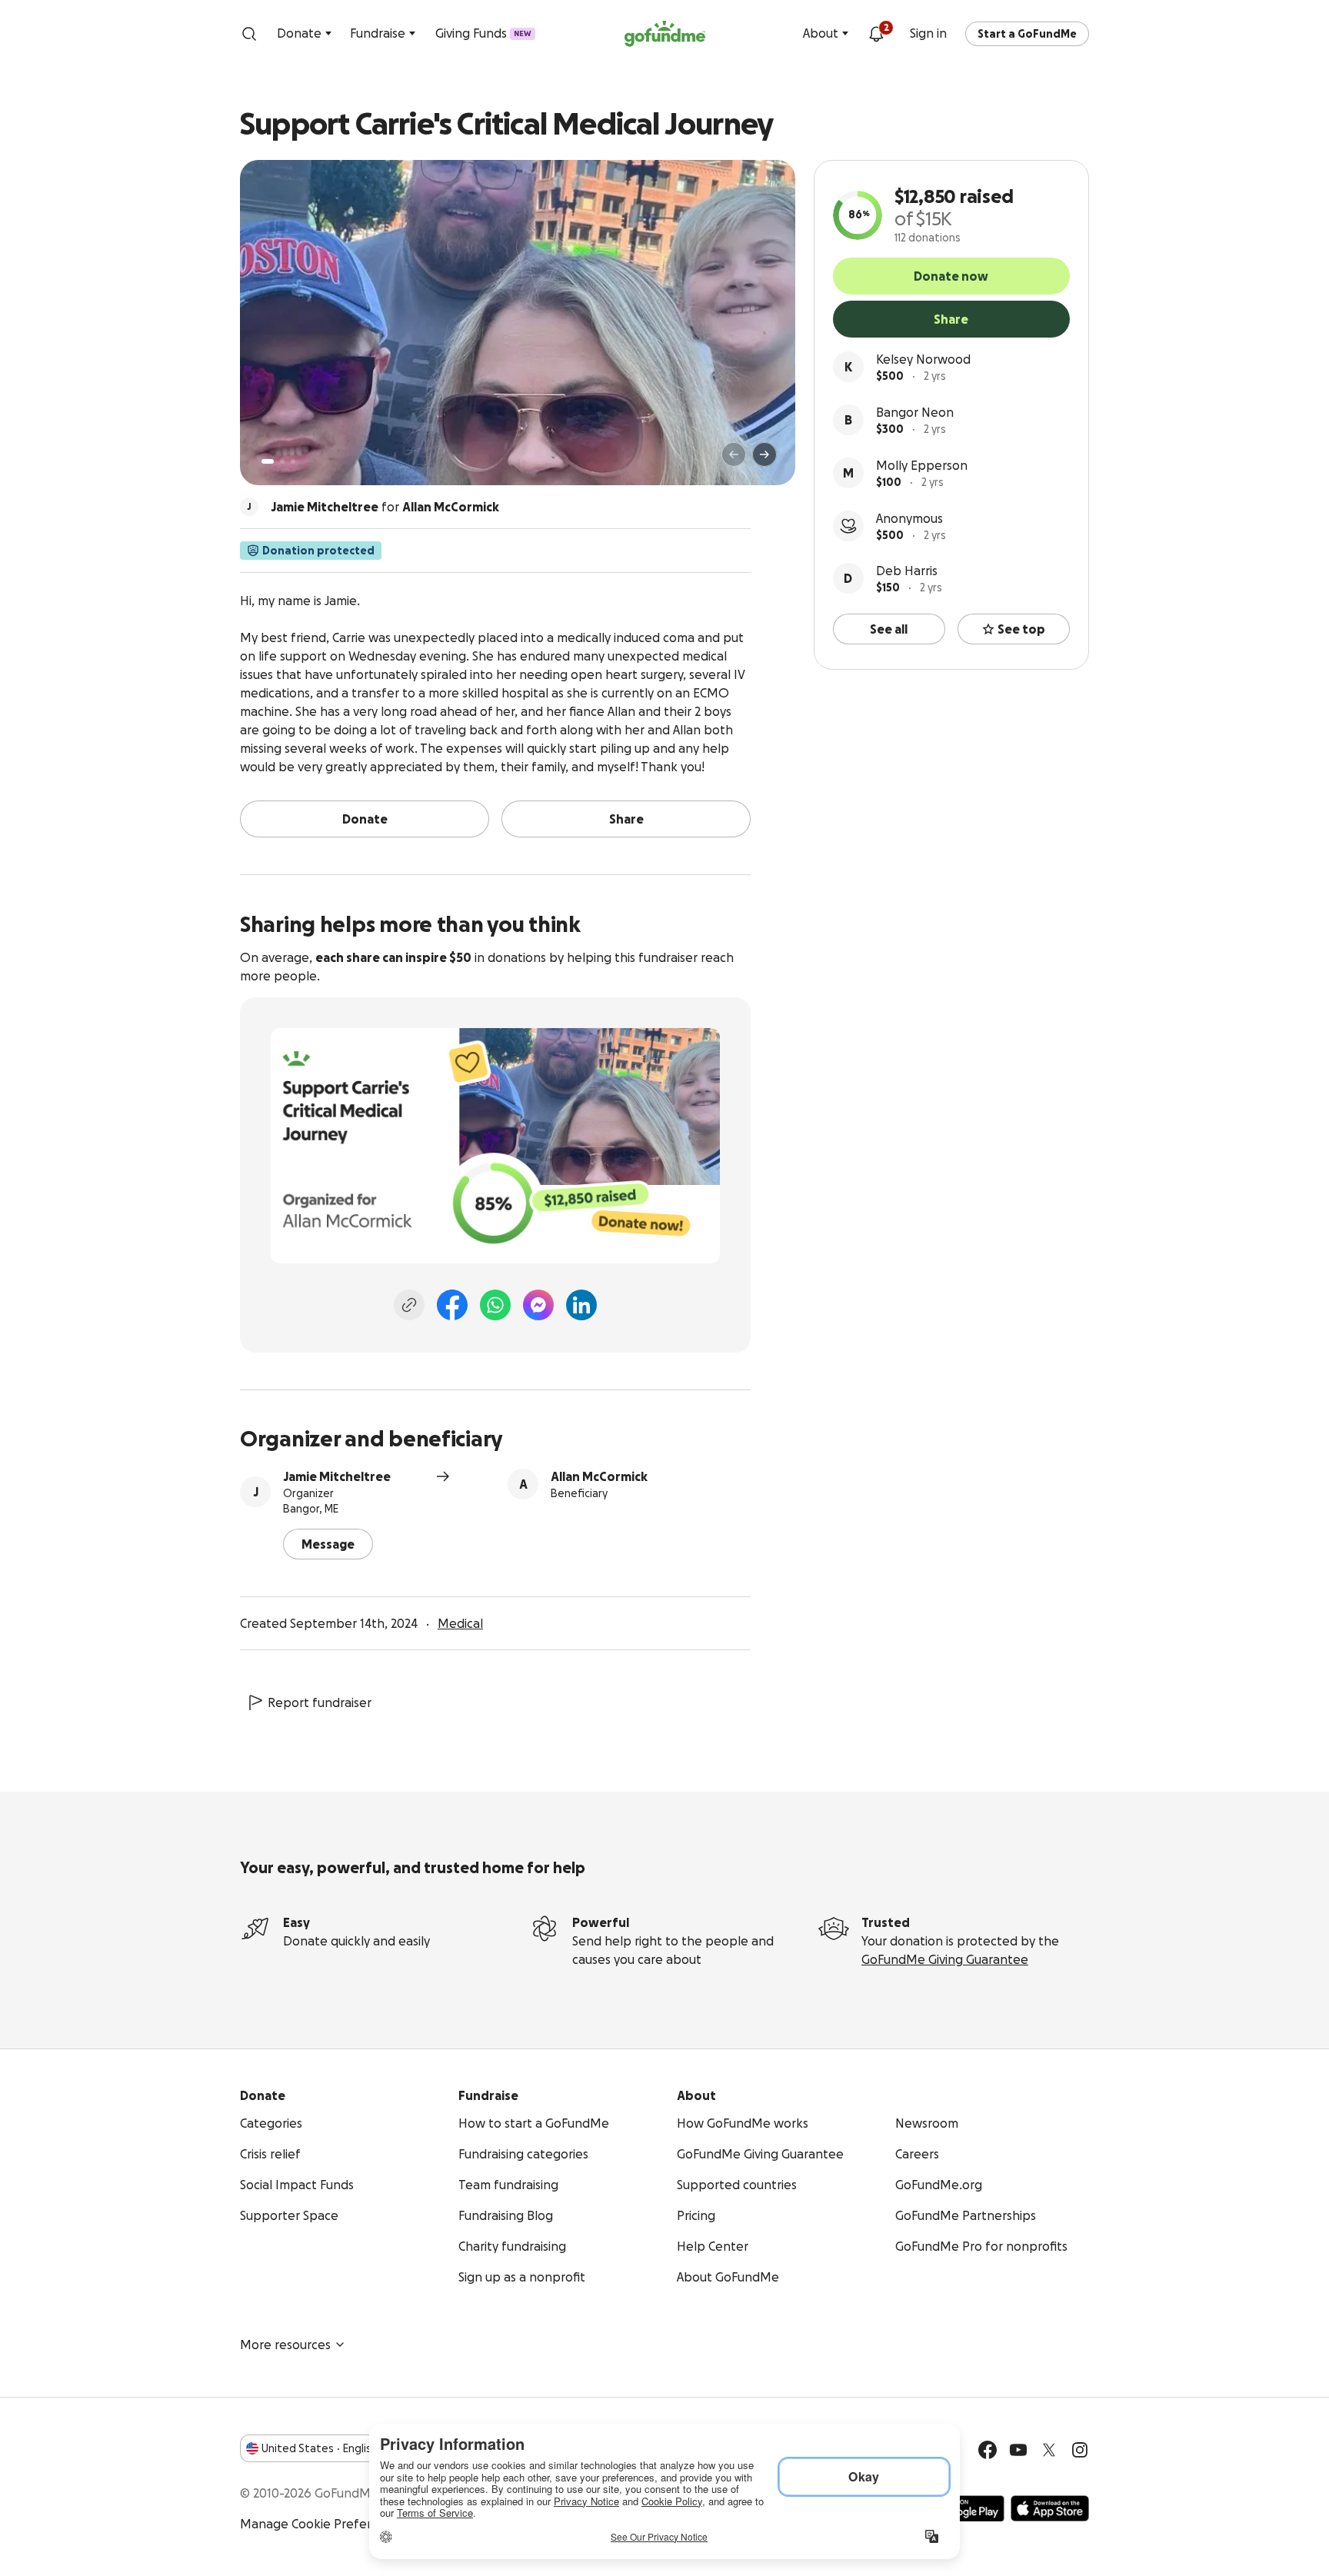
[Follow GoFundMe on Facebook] (988, 2450)
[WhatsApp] (495, 1305)
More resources (285, 2345)
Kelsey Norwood (923, 359)
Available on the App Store (1050, 2508)
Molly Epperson (922, 465)
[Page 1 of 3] (268, 461)
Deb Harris (907, 571)
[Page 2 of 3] (282, 461)
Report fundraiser (320, 1702)
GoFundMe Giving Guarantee (945, 1959)
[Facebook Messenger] (538, 1305)
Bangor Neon (915, 412)
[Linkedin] (581, 1305)
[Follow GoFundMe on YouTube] (1018, 2450)
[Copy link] (409, 1305)
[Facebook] (452, 1305)
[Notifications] (876, 34)
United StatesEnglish (320, 2448)
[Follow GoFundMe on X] (1049, 2450)
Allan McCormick (599, 1476)
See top (1021, 629)
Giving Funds (483, 33)
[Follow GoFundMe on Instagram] (1080, 2450)
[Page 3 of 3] (293, 461)
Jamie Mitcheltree (337, 1476)
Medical (460, 1623)
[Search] (249, 34)
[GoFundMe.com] (665, 34)
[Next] (764, 454)
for (385, 507)
